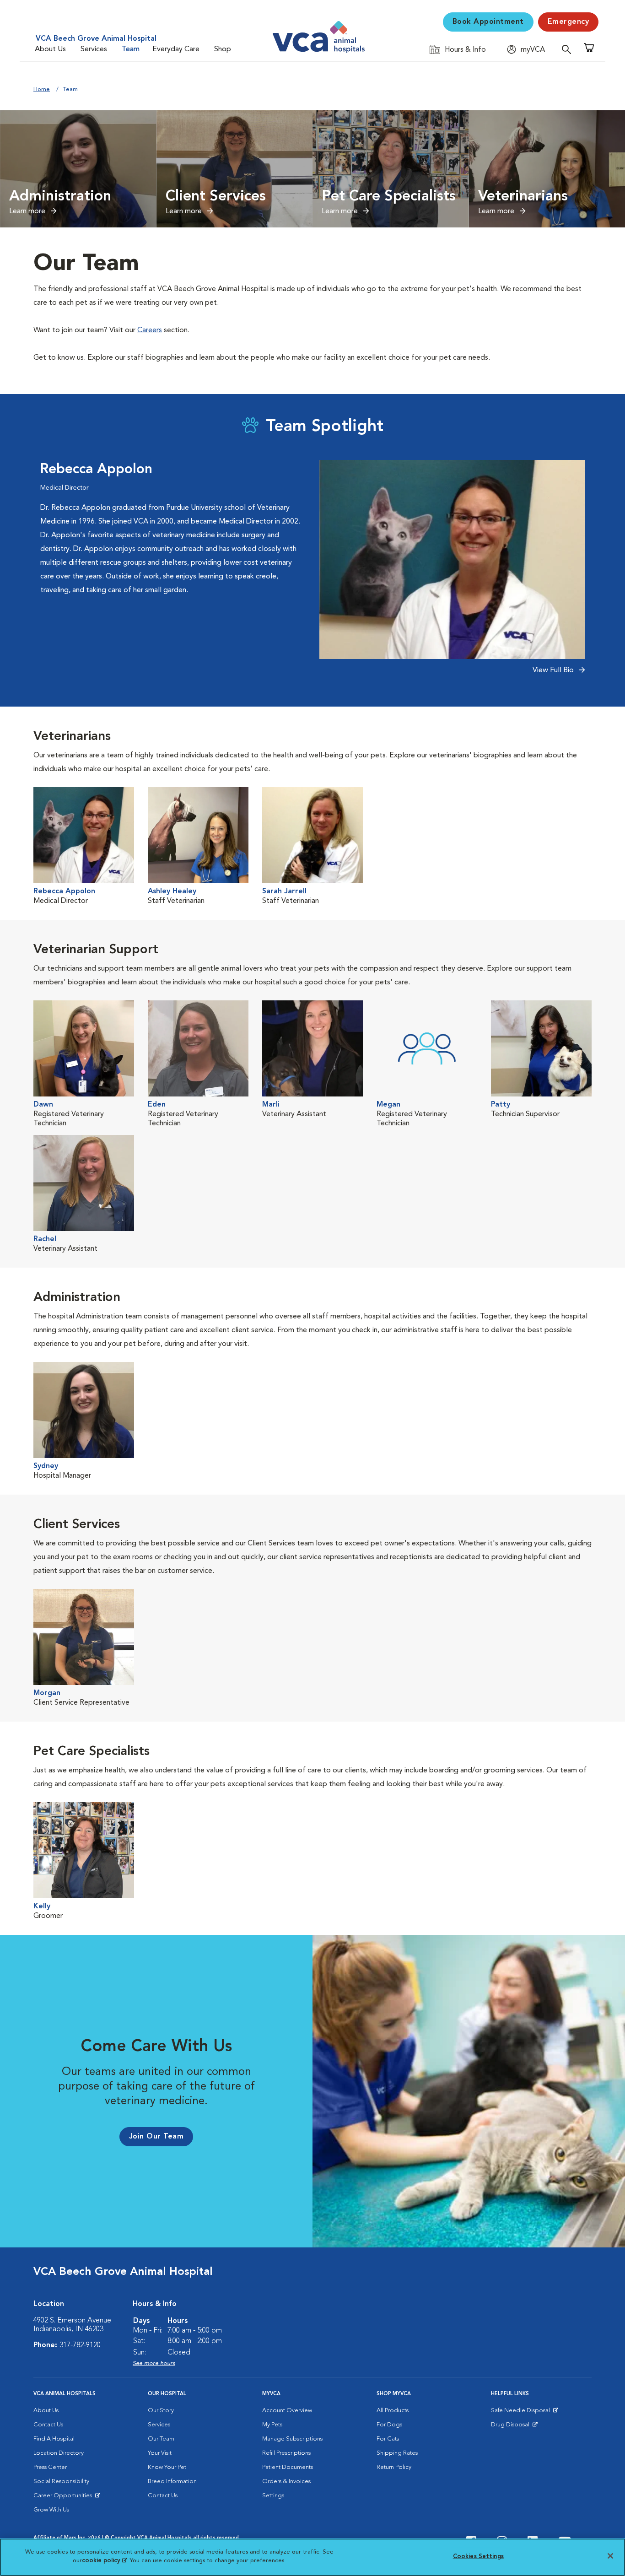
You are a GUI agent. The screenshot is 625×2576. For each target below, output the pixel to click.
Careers (150, 330)
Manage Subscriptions (292, 2439)
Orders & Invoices (286, 2481)
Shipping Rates (397, 2453)
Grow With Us (51, 2510)
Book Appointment (488, 22)
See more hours (154, 2363)
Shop (223, 49)
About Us (50, 49)
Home (42, 89)
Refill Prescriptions (286, 2453)
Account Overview (287, 2411)
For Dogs (389, 2425)
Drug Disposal (514, 2427)
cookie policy (104, 2561)
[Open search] (569, 49)
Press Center (50, 2467)
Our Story (161, 2411)
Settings (273, 2496)
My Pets (272, 2425)
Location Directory (59, 2453)
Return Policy (394, 2467)
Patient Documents (288, 2467)
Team (131, 49)
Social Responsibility (61, 2481)
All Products (393, 2411)
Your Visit (160, 2453)
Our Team (161, 2439)
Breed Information (172, 2481)
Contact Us (48, 2425)
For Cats (388, 2439)
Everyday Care (176, 49)
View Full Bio (554, 670)
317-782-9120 (80, 2345)
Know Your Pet (167, 2467)
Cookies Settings (478, 2557)
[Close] (610, 2556)
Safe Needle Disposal (522, 2413)
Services (94, 49)
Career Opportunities (64, 2498)
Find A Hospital (54, 2439)
